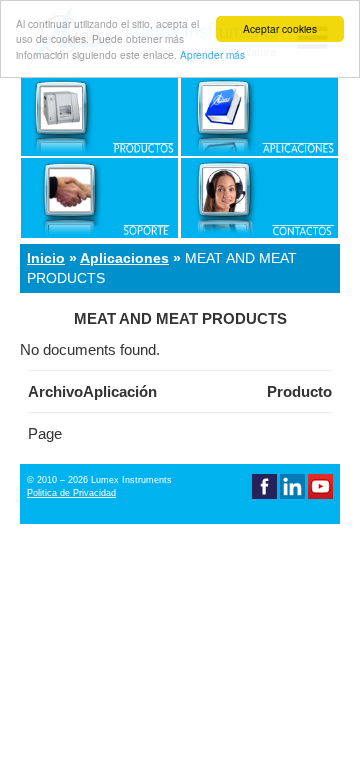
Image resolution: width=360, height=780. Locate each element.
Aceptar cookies (280, 28)
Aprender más (212, 54)
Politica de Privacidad (71, 493)
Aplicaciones (124, 258)
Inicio (46, 258)
